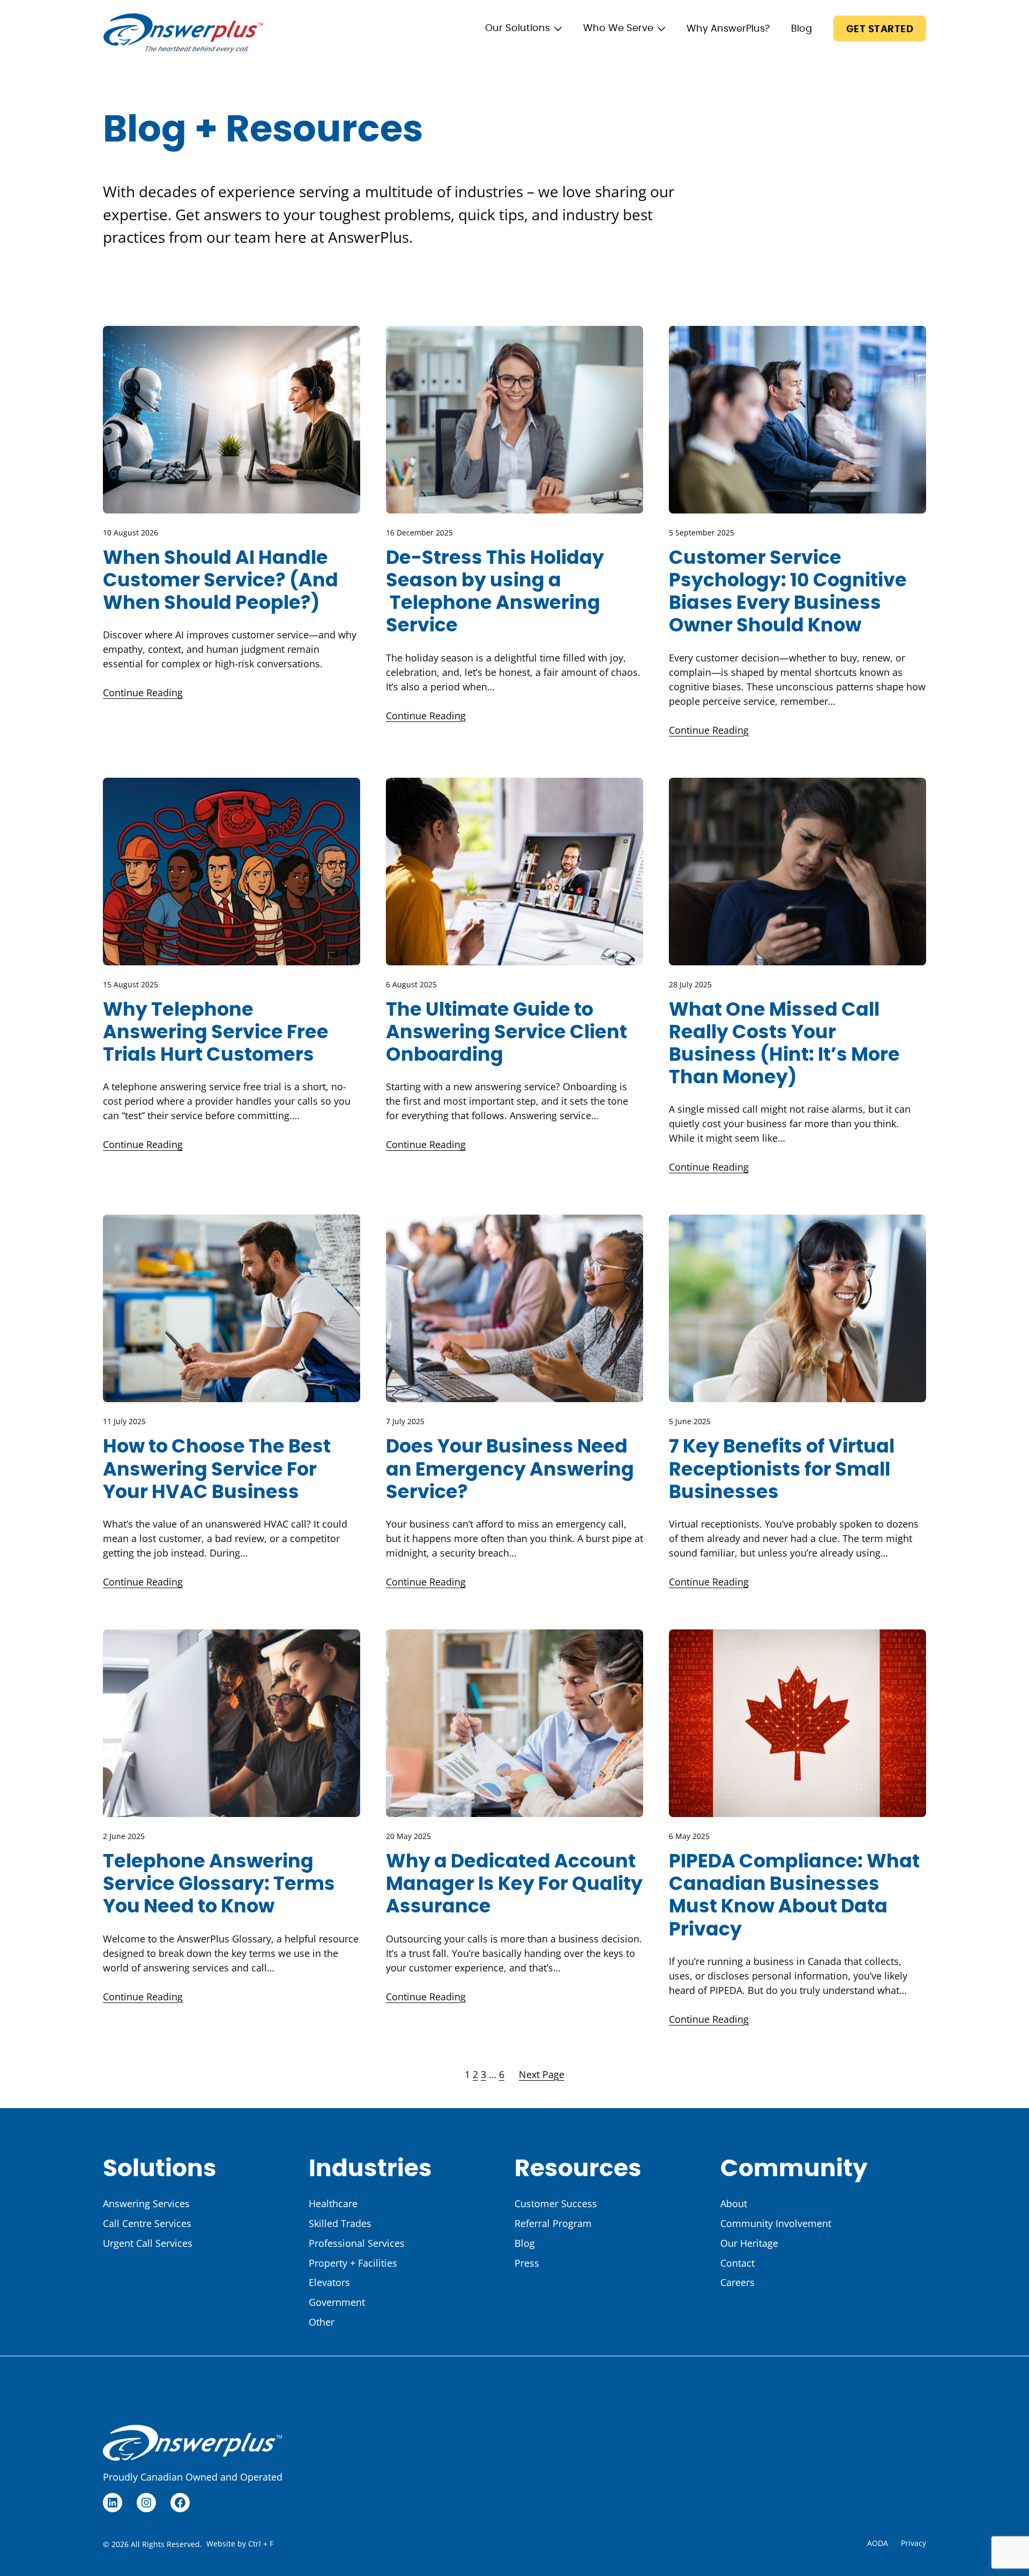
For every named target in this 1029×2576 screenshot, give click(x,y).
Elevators (329, 2282)
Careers (737, 2282)
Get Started (880, 29)
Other (322, 2322)
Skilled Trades (340, 2223)
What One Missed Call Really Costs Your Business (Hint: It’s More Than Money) (784, 1044)
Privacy (914, 2543)
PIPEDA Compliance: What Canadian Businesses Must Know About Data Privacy (794, 1896)
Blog (801, 29)
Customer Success (556, 2203)
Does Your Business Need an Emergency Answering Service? (510, 1469)
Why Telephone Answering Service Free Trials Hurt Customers (216, 1033)
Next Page (542, 2074)
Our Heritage (749, 2243)
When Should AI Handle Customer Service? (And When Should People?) (221, 581)
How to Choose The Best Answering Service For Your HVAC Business (217, 1469)
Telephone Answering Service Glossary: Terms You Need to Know (219, 1884)
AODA (878, 2543)
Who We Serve (618, 28)
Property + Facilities (353, 2263)
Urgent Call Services (148, 2243)
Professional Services (357, 2243)
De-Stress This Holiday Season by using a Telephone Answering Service (495, 592)
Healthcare (333, 2203)
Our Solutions (517, 28)
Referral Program (553, 2223)
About (734, 2203)
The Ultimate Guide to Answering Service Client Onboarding (506, 1033)
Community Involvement (776, 2223)
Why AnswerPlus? (728, 29)
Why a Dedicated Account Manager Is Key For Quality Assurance (514, 1884)
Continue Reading (143, 693)
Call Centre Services (147, 2223)
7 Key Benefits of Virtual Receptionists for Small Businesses (782, 1469)
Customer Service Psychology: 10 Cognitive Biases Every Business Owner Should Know (788, 592)
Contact (737, 2263)
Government (337, 2302)
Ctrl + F (261, 2544)
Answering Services (146, 2203)
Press (527, 2263)
